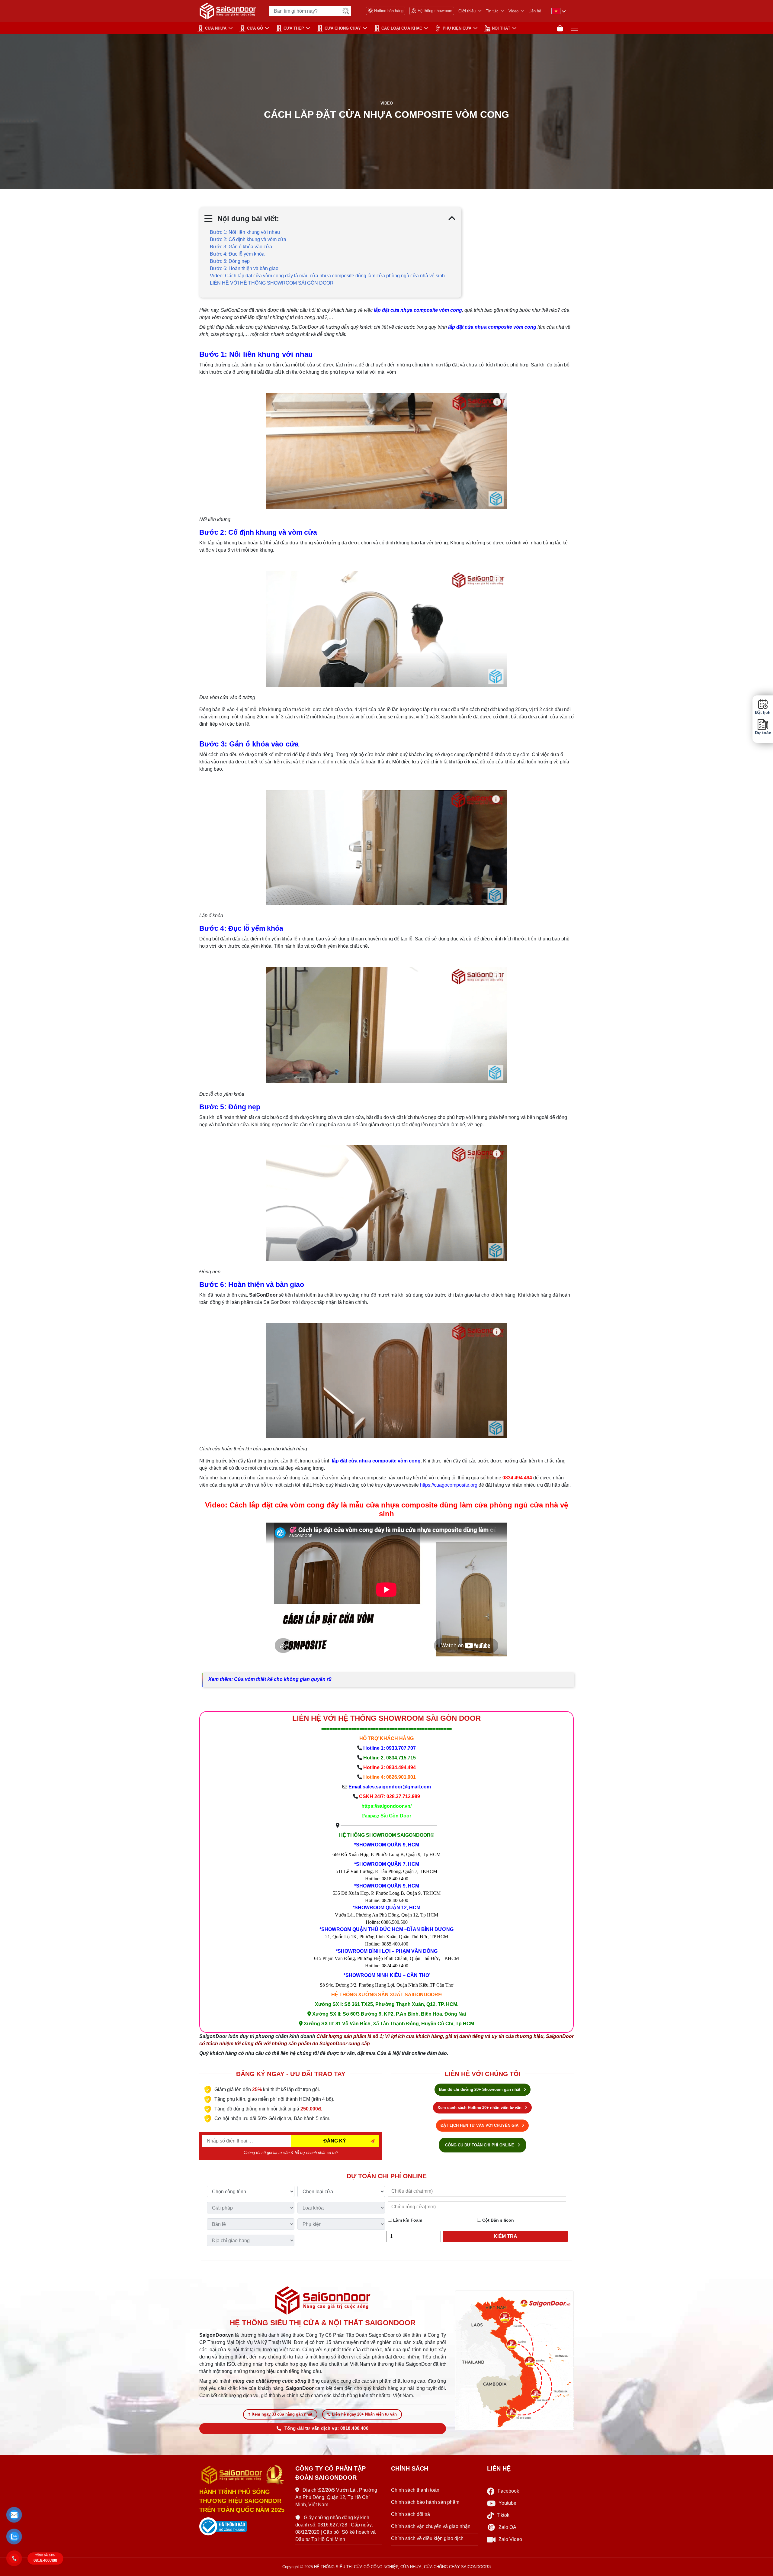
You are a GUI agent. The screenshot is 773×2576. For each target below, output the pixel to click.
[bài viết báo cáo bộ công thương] (243, 2526)
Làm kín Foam (407, 2220)
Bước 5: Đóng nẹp (230, 261)
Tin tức (492, 11)
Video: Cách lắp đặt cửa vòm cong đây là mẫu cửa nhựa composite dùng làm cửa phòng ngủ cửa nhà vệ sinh (327, 276)
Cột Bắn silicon (497, 2220)
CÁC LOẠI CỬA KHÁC (402, 28)
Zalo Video (510, 2539)
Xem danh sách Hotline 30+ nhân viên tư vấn (480, 2108)
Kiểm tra (505, 2236)
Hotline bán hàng (389, 11)
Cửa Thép (294, 28)
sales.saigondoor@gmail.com (397, 1787)
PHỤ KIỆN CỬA (457, 28)
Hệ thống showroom (435, 11)
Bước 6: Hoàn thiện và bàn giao (244, 268)
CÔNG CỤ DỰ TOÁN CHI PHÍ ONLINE (480, 2145)
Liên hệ (535, 11)
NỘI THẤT (501, 28)
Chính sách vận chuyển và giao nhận (431, 2526)
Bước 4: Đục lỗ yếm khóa (237, 254)
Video (513, 11)
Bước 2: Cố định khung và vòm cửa (248, 239)
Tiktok (503, 2515)
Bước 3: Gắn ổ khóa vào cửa (241, 247)
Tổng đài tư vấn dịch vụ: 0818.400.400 (326, 2428)
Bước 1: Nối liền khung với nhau (245, 232)
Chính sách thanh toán (415, 2490)
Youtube (507, 2503)
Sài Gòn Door (396, 1816)
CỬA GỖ (255, 28)
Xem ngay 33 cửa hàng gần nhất (282, 2414)
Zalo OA (507, 2527)
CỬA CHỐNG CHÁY (343, 28)
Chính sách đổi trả (411, 2514)
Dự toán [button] (763, 733)
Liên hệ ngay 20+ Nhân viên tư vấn (364, 2414)
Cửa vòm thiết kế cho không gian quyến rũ (283, 1679)
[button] (14, 2515)
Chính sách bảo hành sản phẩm (425, 2502)
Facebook (508, 2491)
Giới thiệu (467, 11)
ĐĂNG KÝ (335, 2141)
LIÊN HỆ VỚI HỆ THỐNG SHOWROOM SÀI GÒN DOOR (272, 283)
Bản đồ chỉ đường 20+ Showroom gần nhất (480, 2089)
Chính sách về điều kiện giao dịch (427, 2538)
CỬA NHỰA (216, 28)
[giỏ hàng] (560, 28)
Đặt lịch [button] (763, 713)
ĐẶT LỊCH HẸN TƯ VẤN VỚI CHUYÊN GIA (480, 2125)
